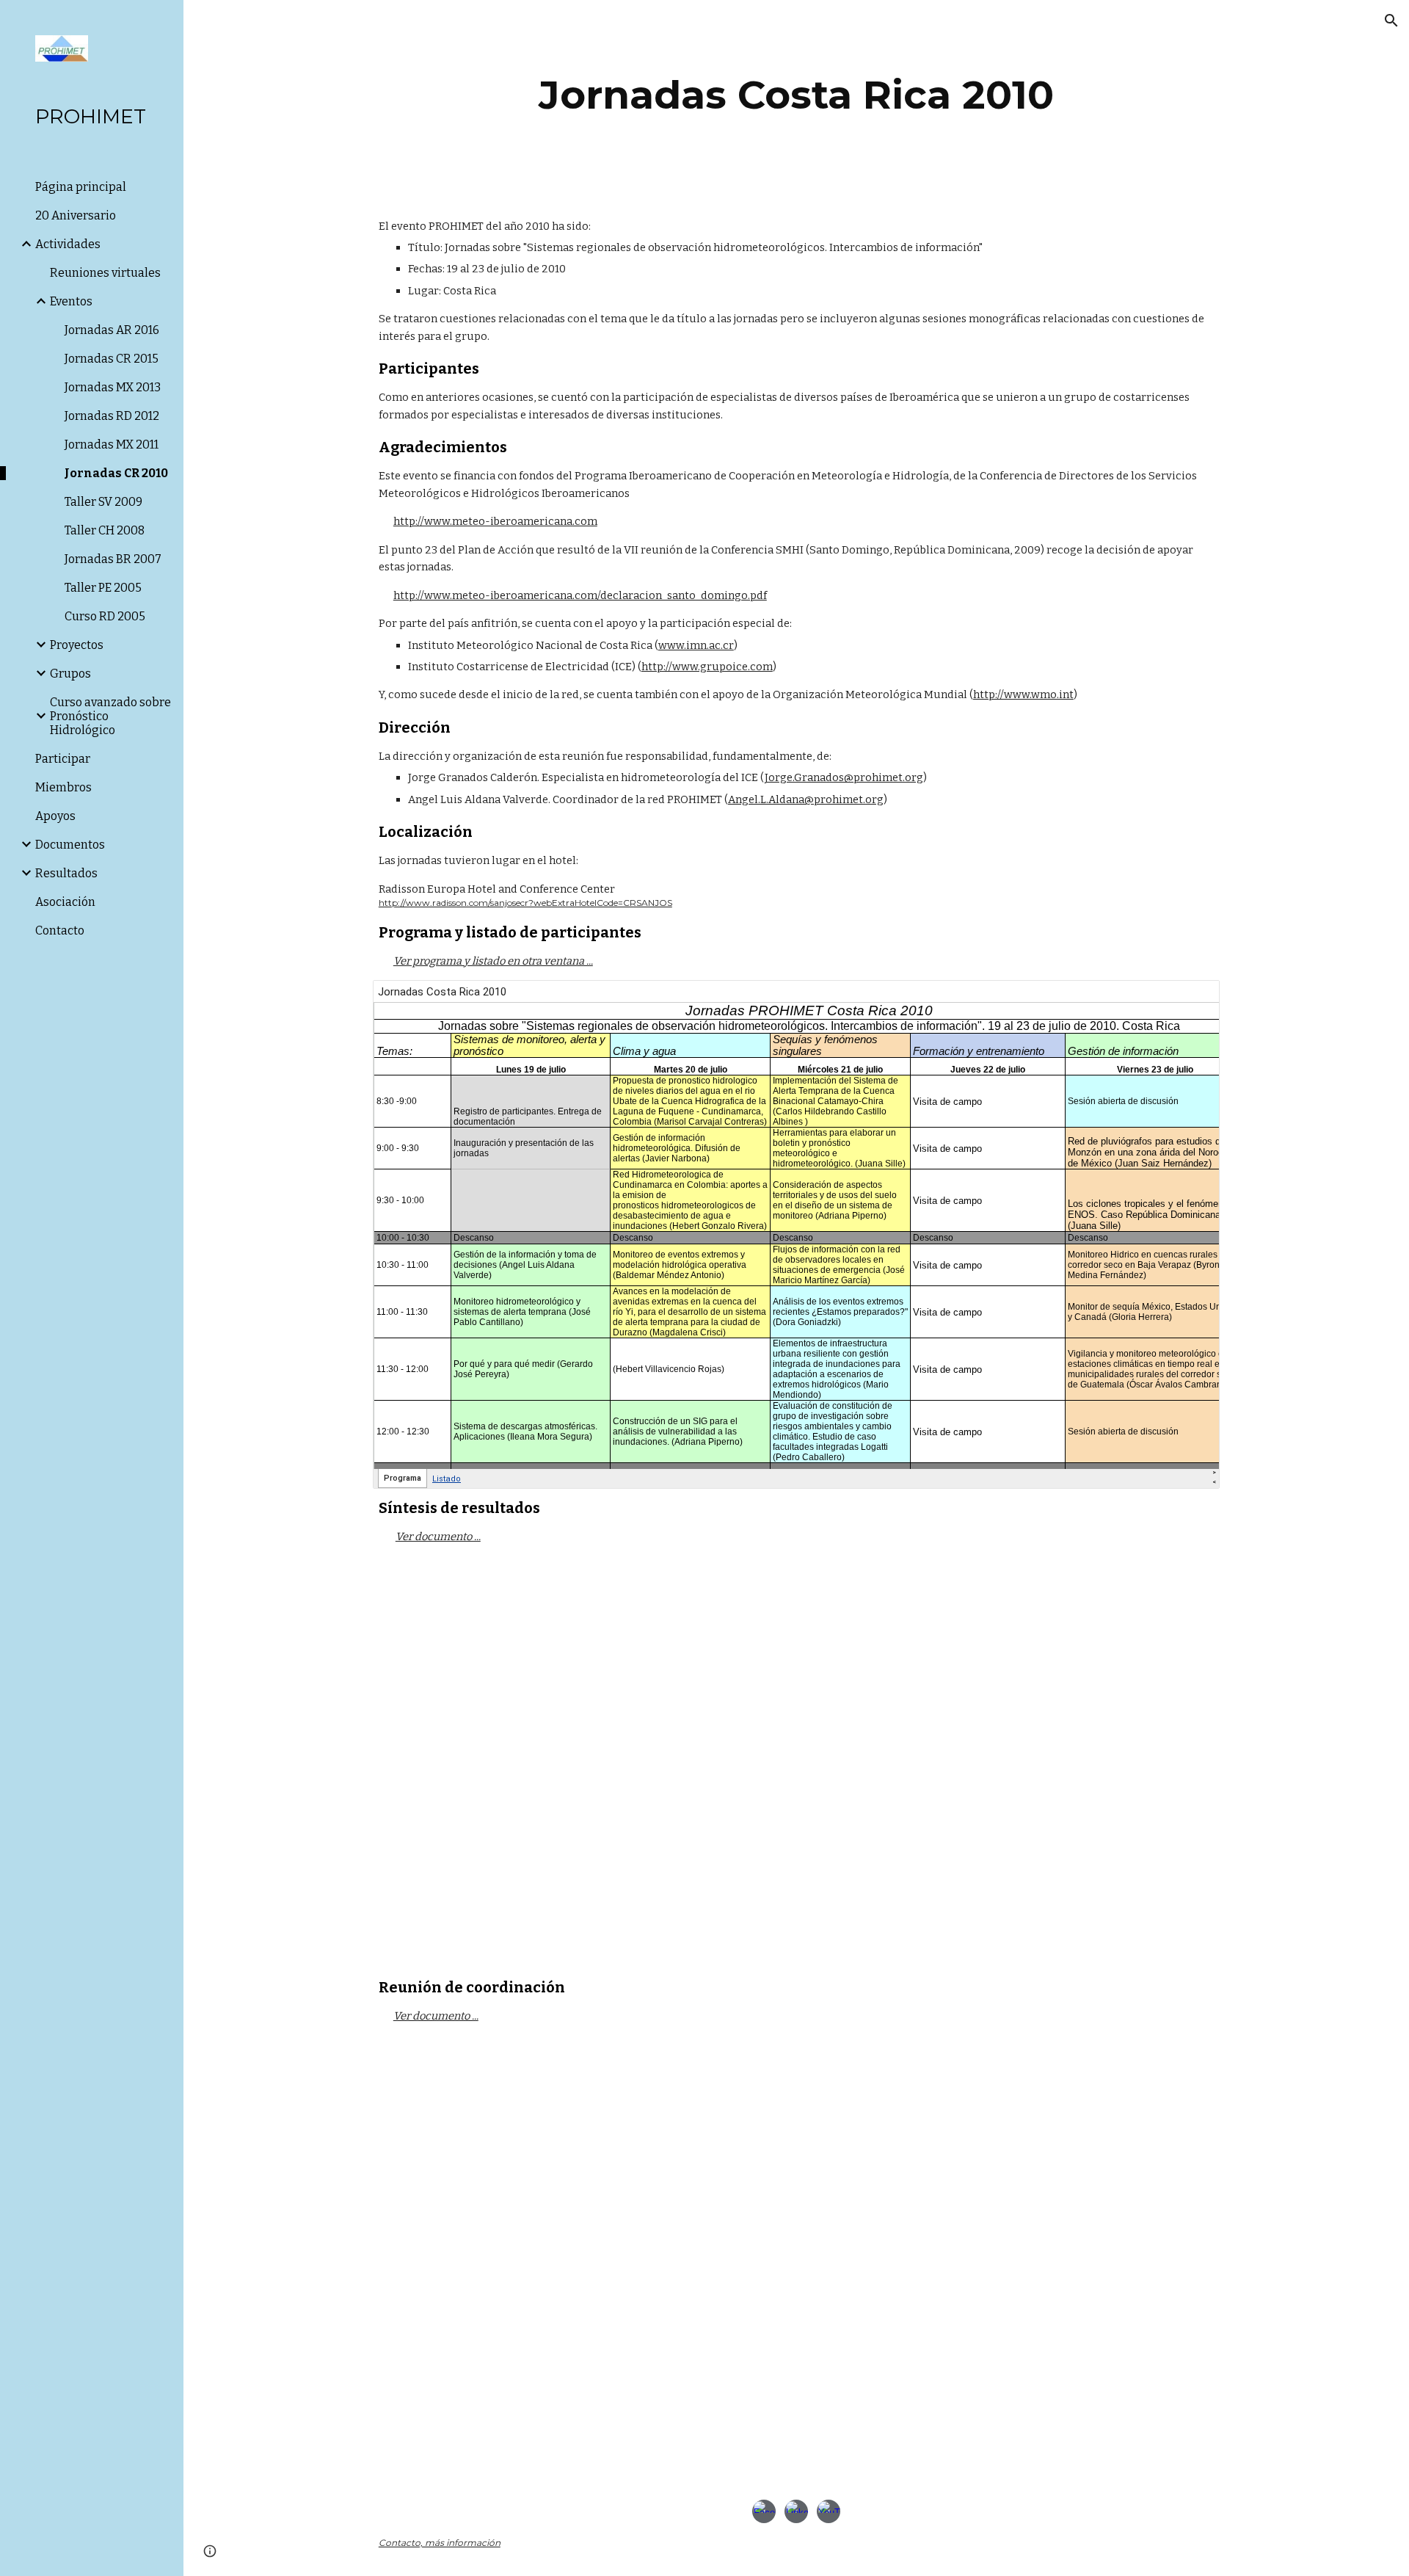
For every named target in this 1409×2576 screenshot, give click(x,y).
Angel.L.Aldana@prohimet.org (806, 799)
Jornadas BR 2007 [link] (113, 559)
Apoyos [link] (55, 816)
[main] (796, 95)
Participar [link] (63, 759)
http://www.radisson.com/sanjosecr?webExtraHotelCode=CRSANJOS (525, 903)
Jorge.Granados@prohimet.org (844, 777)
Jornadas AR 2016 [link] (112, 330)
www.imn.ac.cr (696, 645)
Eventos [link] (71, 301)
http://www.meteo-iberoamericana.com (495, 521)
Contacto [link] (60, 930)
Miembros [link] (63, 787)
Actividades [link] (68, 244)
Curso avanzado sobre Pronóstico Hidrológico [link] (110, 716)
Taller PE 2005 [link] (103, 588)
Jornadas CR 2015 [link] (112, 359)
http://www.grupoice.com (707, 667)
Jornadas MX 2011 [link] (112, 445)
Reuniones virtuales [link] (105, 273)
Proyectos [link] (77, 645)
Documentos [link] (70, 845)
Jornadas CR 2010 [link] (116, 473)
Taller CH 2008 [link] (105, 530)
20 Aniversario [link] (76, 215)
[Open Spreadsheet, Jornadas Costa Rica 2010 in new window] (1192, 999)
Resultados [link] (66, 873)
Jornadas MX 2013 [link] (113, 387)
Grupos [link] (70, 674)
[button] (1391, 21)
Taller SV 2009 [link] (103, 502)
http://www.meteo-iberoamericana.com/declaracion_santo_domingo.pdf (580, 595)
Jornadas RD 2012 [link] (112, 416)
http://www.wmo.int (1023, 694)
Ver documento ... (438, 1536)
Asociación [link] (65, 902)
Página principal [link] (81, 187)
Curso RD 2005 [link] (105, 616)
